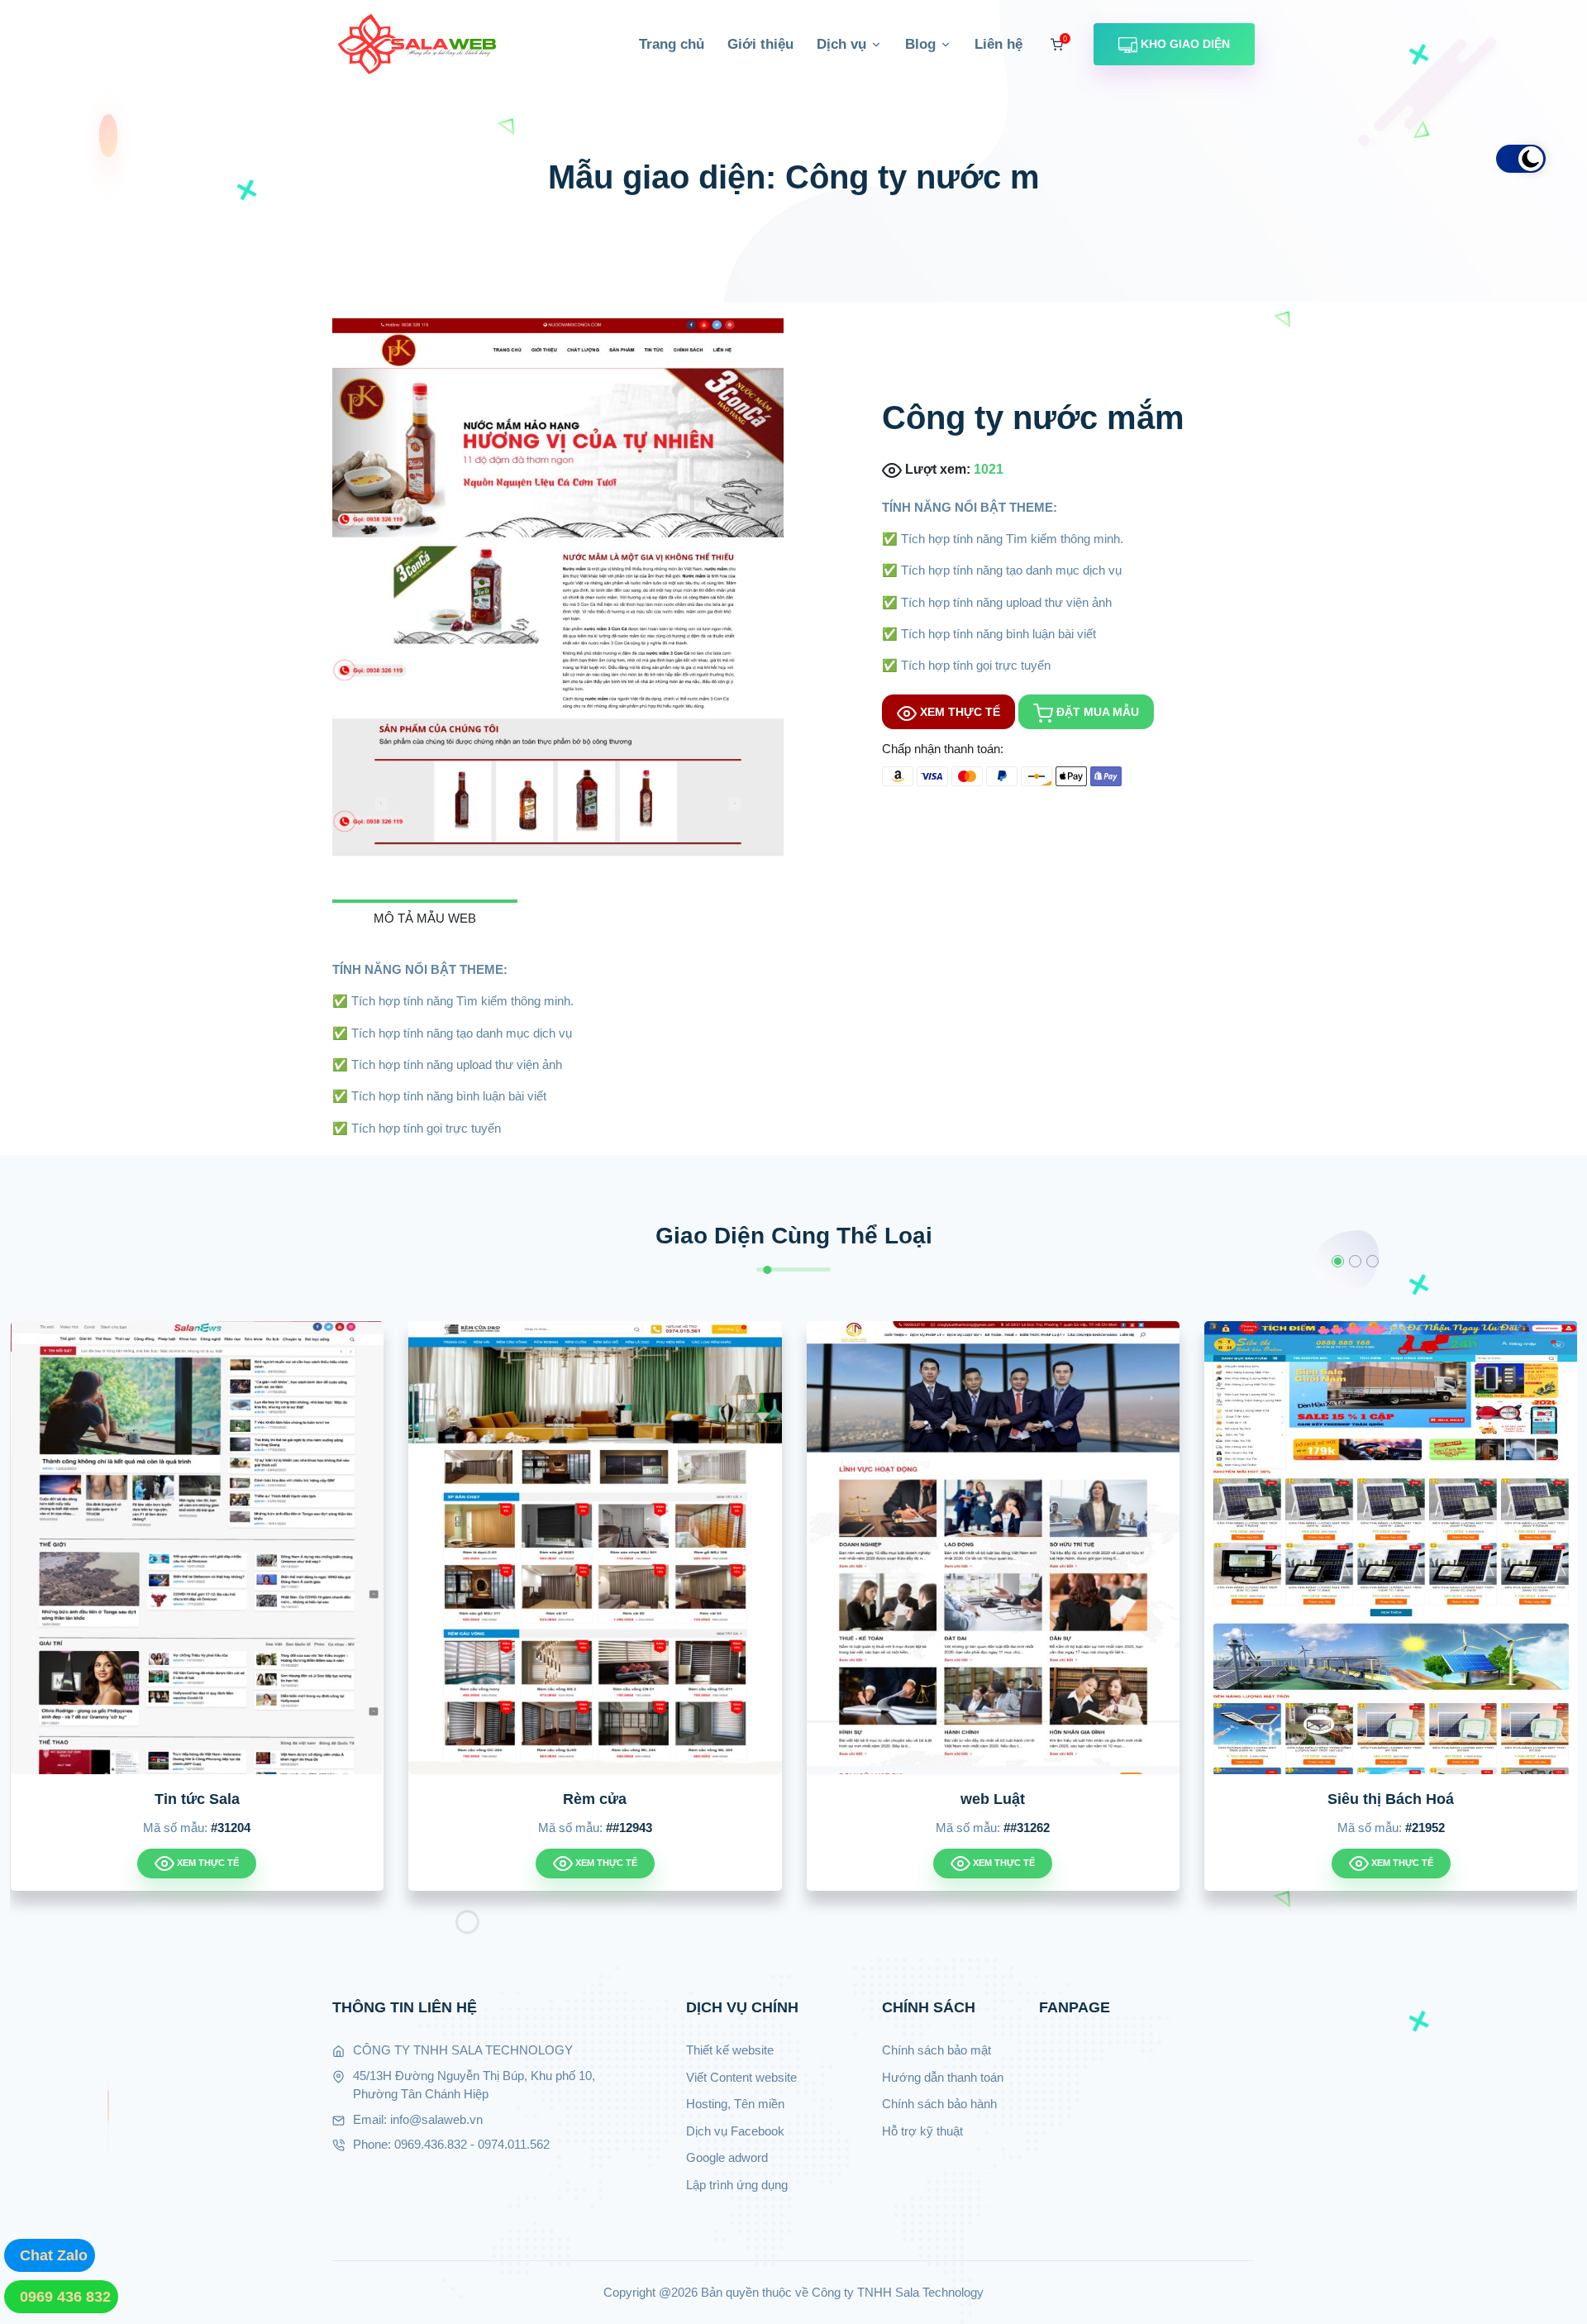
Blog (922, 44)
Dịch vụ (844, 44)
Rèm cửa (323, 1799)
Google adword (727, 2157)
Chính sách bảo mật (936, 2050)
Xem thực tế (958, 712)
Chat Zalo (54, 2255)
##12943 (357, 1828)
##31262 (755, 1828)
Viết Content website (741, 2077)
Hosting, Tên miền (735, 2104)
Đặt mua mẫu (1096, 712)
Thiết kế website (730, 2050)
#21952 (1153, 1828)
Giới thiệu (760, 44)
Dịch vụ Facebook (735, 2131)
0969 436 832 (65, 2297)
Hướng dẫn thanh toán (943, 2077)
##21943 (1551, 1828)
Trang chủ (672, 44)
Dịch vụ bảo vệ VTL (1517, 1799)
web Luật (721, 1799)
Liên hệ (998, 44)
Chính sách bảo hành (939, 2104)
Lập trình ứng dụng (737, 2185)
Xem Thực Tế (333, 1863)
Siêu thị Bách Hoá (1119, 1799)
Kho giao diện (1184, 44)
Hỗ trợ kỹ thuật (922, 2131)
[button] (1338, 1261)
